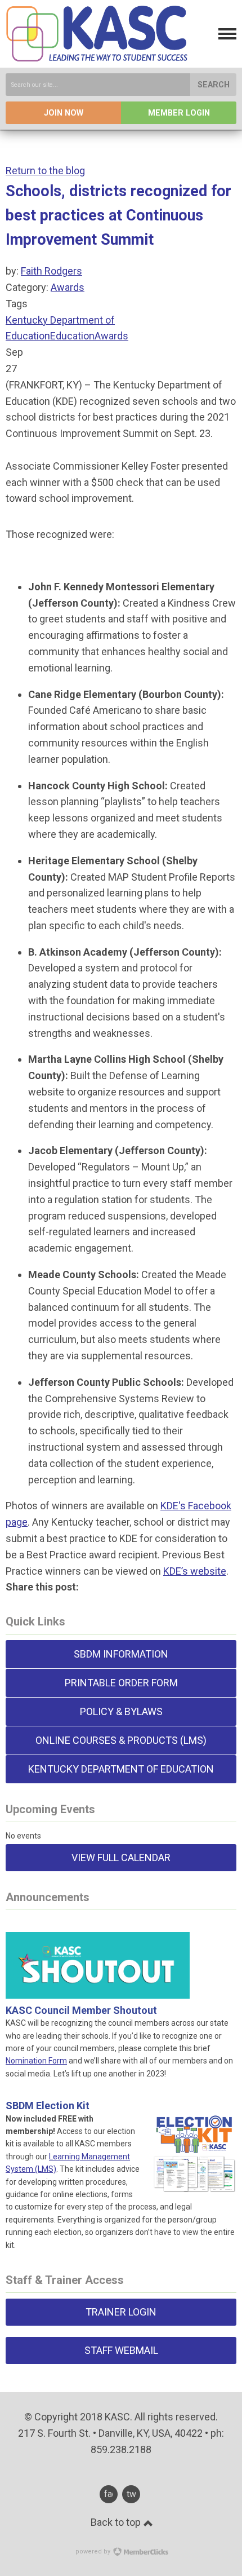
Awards (68, 287)
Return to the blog (45, 171)
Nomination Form (36, 2061)
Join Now (64, 113)
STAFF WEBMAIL (121, 2350)
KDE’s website (195, 1571)
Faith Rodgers (51, 271)
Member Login (179, 113)
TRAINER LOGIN (121, 2312)
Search (214, 85)
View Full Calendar (121, 1857)
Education (72, 336)
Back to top (117, 2522)
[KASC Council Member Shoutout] (98, 1985)
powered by (94, 2551)
